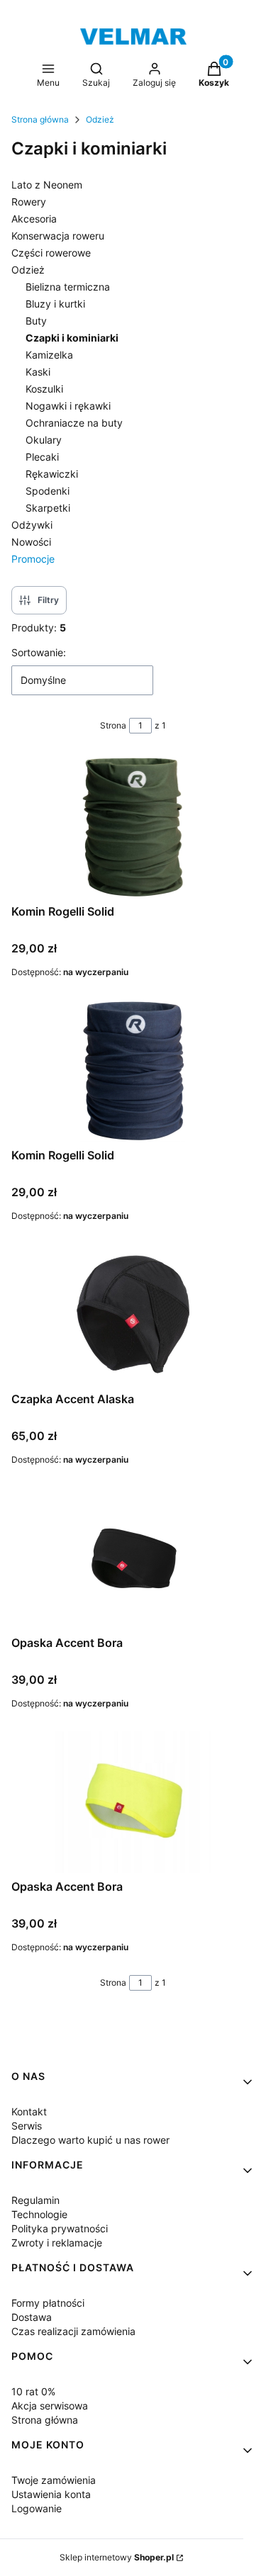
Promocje (33, 559)
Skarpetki (48, 508)
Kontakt (29, 2111)
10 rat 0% (33, 2391)
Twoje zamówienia (54, 2480)
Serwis (27, 2126)
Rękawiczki (52, 474)
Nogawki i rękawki (68, 406)
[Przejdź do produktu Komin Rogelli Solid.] (133, 1071)
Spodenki (48, 491)
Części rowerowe (51, 253)
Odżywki (32, 525)
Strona (113, 725)
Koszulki (44, 389)
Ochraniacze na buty (74, 423)
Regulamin (35, 2200)
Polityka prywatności (60, 2228)
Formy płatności (48, 2303)
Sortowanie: (39, 652)
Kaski (38, 372)
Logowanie (37, 2508)
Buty (36, 321)
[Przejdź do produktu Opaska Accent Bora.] (133, 1558)
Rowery (29, 202)
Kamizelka (49, 355)
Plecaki (42, 457)
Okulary (44, 440)
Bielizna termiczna (68, 287)
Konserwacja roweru (58, 236)
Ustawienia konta (51, 2494)
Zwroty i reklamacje (57, 2243)
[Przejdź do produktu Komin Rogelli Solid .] (133, 827)
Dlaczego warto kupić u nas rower (90, 2140)
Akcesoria (34, 219)
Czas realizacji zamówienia (73, 2331)
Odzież (100, 119)
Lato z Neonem (47, 185)
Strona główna (40, 119)
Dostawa (32, 2317)
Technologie (39, 2214)
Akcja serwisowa (50, 2406)
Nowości (31, 542)
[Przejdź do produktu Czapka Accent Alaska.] (133, 1315)
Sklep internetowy (117, 2557)
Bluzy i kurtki (55, 304)
